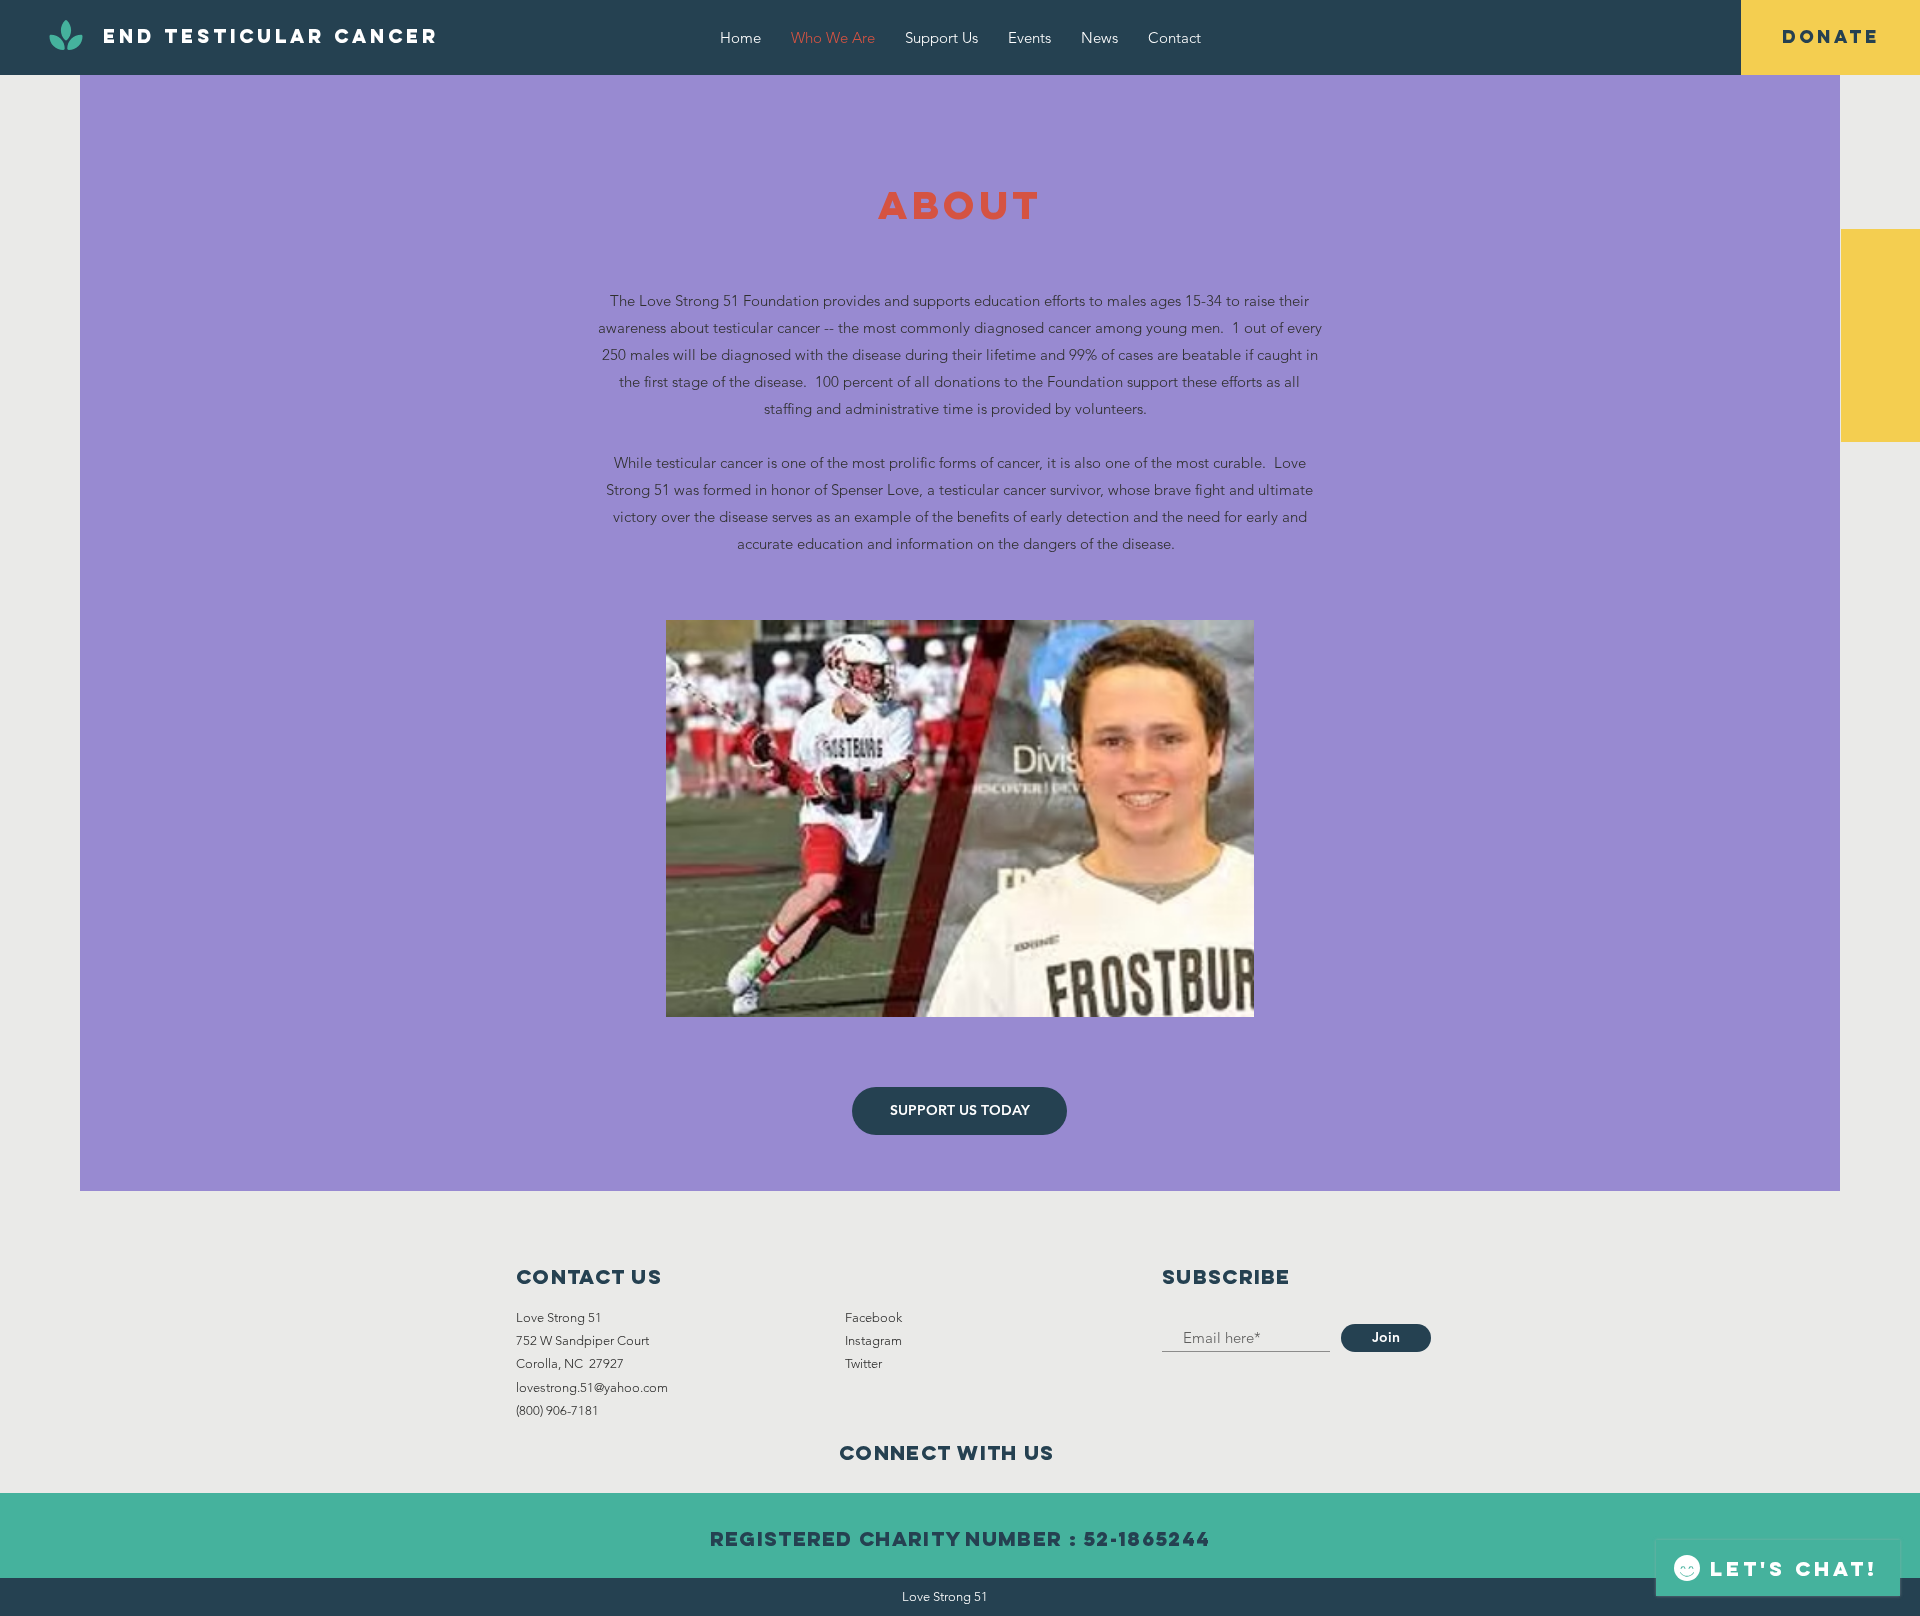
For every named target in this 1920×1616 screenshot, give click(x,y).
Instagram (873, 1340)
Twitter (863, 1363)
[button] (1830, 37)
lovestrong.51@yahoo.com (592, 1387)
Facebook (873, 1317)
